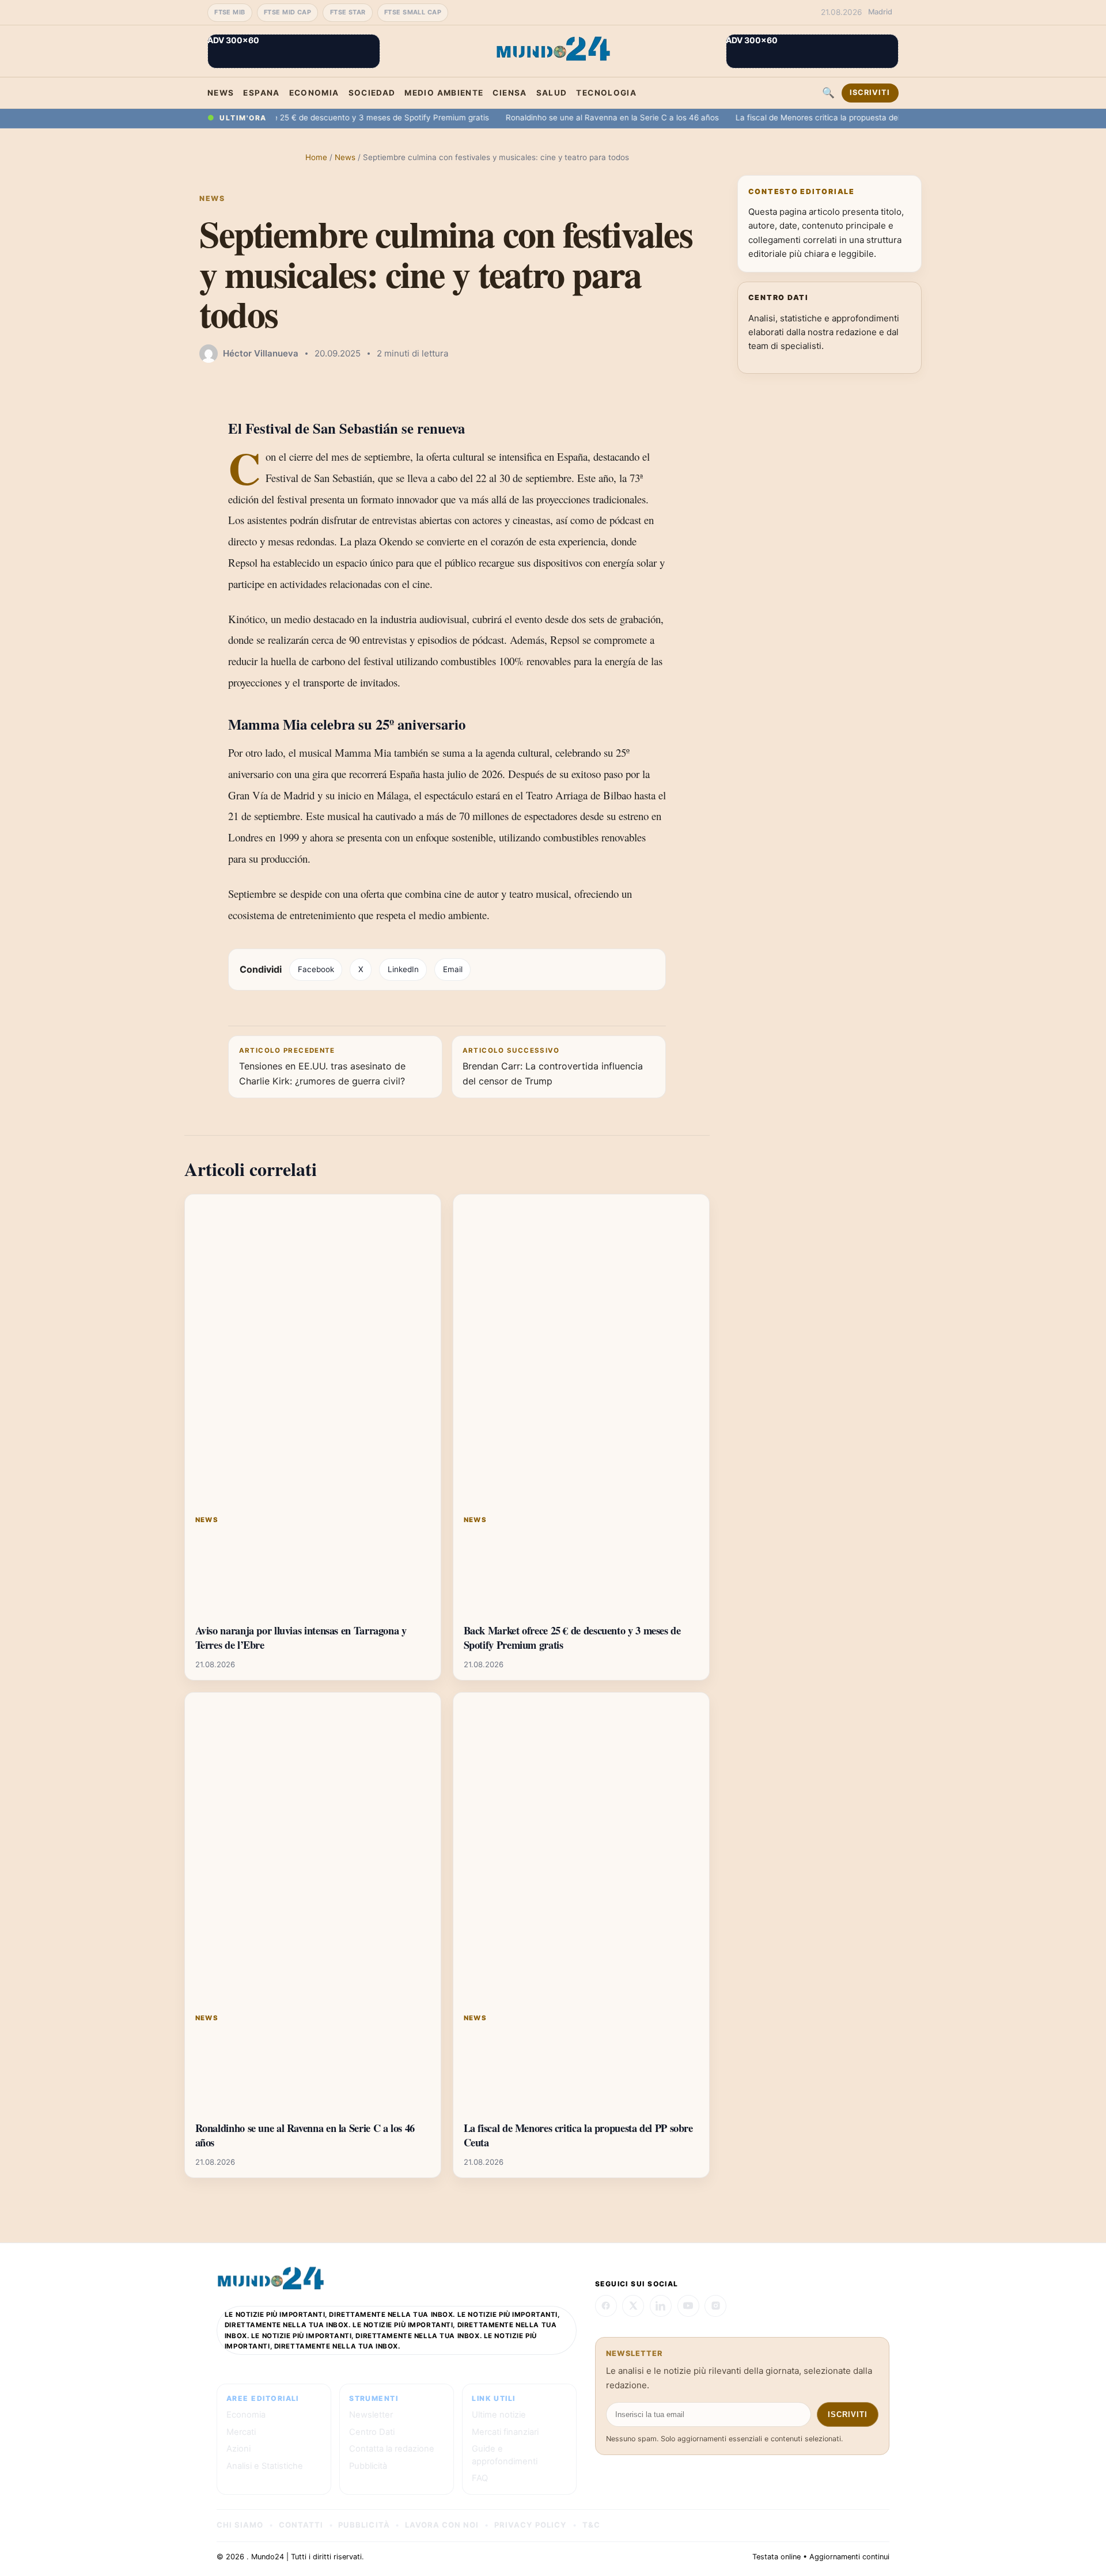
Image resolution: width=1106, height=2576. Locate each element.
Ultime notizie (499, 2415)
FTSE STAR (348, 12)
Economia (314, 93)
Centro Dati (372, 2432)
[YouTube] (688, 2306)
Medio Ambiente (444, 93)
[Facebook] (606, 2306)
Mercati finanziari (505, 2432)
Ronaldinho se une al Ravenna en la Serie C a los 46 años (571, 117)
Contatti (301, 2525)
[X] (633, 2306)
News (221, 93)
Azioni (238, 2449)
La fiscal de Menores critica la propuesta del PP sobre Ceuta (806, 117)
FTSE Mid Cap (287, 12)
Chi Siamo (240, 2525)
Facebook (316, 969)
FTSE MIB (230, 12)
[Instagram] (715, 2306)
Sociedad (372, 93)
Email (453, 969)
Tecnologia (606, 93)
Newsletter (371, 2415)
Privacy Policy (531, 2525)
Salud (552, 93)
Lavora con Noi (442, 2525)
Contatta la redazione (392, 2449)
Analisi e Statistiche (265, 2466)
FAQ (480, 2478)
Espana (261, 93)
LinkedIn (403, 969)
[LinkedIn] (661, 2306)
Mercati (241, 2432)
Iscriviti (870, 92)
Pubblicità (368, 2466)
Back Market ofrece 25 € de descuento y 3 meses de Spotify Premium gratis (305, 117)
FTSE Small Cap (413, 12)
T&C (591, 2525)
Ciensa (510, 93)
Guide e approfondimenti (505, 2455)
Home (316, 157)
